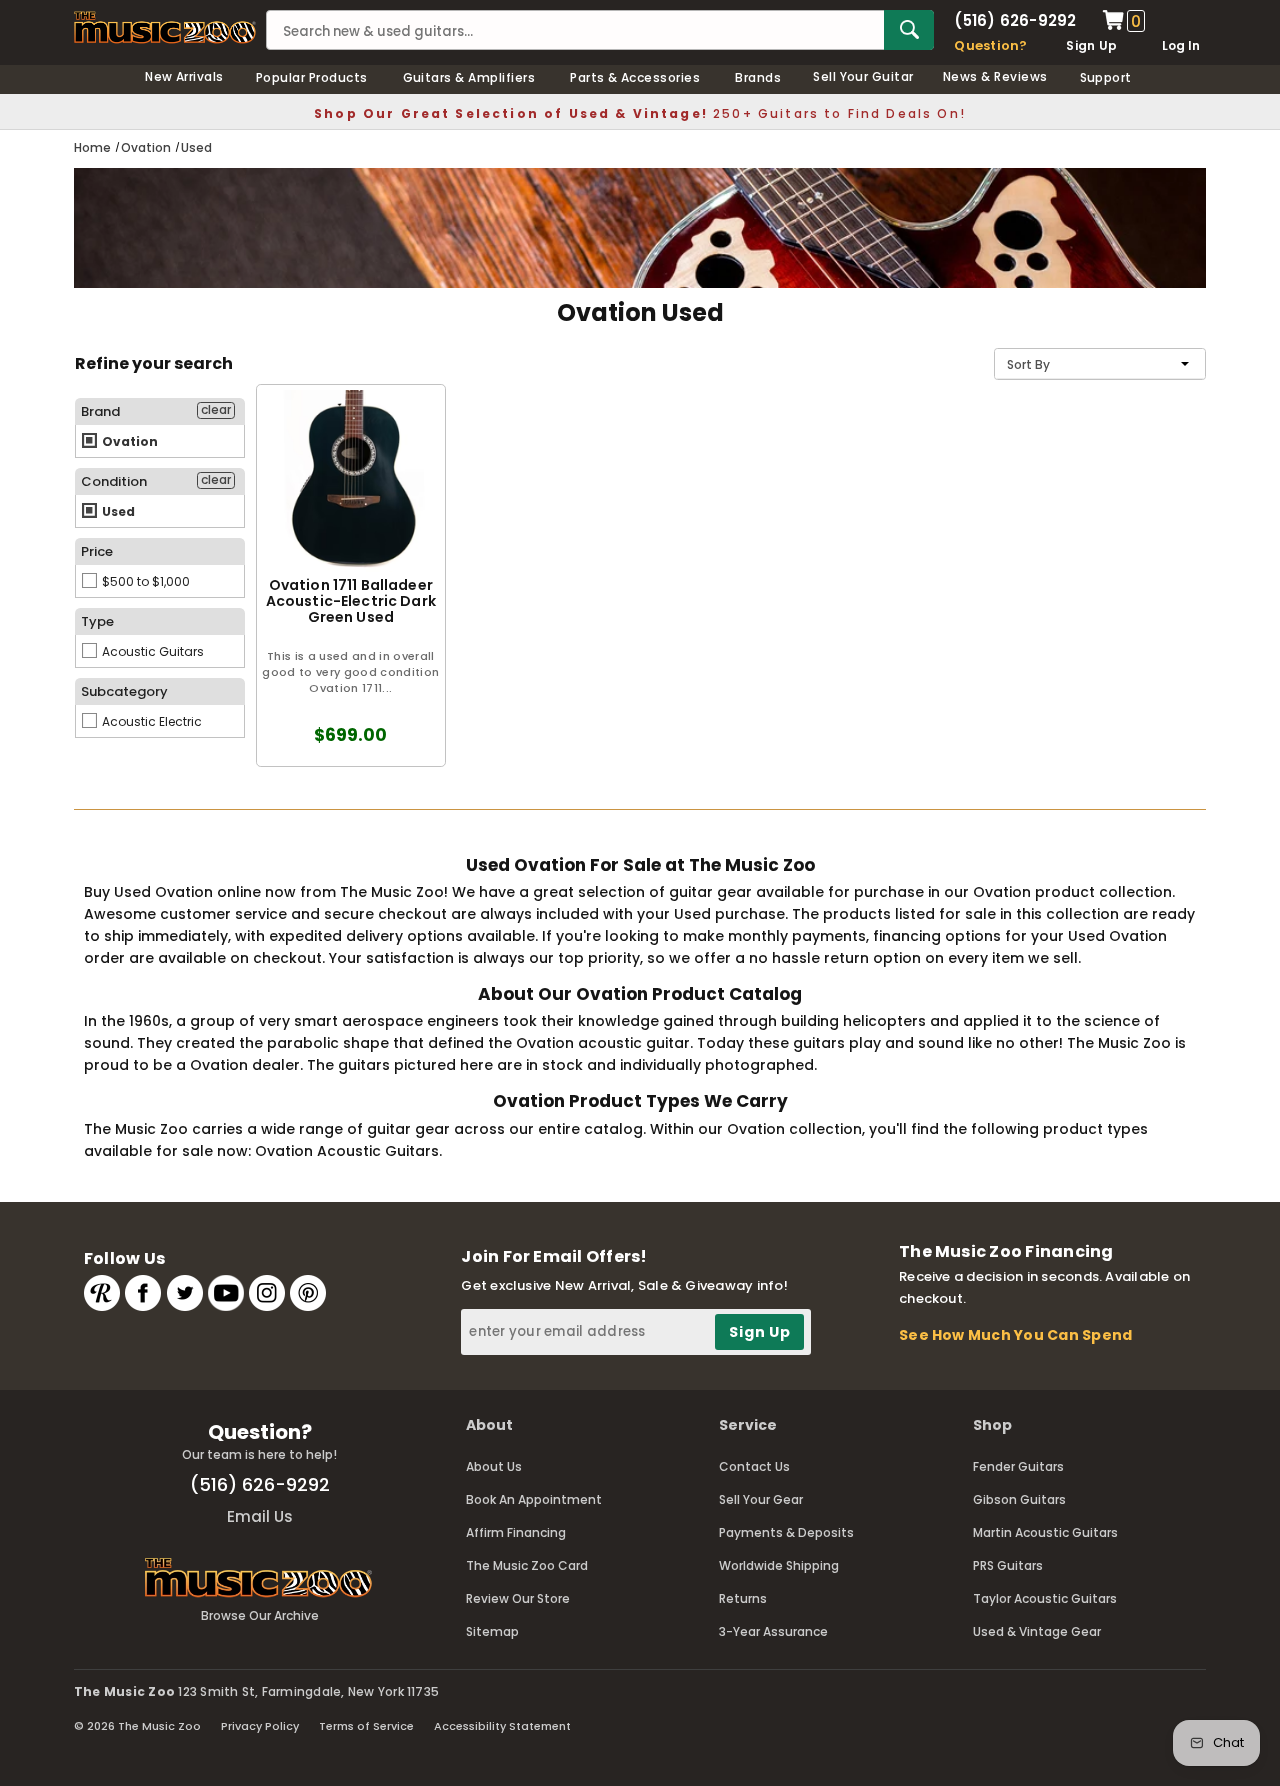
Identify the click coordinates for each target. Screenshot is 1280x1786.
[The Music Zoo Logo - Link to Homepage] (165, 27)
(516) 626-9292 (1015, 20)
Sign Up (1091, 45)
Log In (1181, 45)
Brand (100, 411)
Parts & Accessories (635, 77)
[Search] (909, 30)
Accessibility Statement (502, 1726)
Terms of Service (366, 1726)
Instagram (267, 1293)
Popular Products (312, 77)
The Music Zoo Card (527, 1565)
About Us (494, 1466)
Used (117, 511)
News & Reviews (995, 76)
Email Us (260, 1516)
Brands (758, 77)
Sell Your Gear (761, 1499)
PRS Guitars (1008, 1565)
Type (97, 621)
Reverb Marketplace (102, 1293)
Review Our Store (518, 1598)
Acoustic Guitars (151, 651)
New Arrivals (184, 76)
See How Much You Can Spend (1015, 1335)
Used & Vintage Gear (1037, 1631)
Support (1106, 77)
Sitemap (492, 1631)
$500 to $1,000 (144, 581)
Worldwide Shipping (779, 1565)
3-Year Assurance (773, 1631)
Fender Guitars (1018, 1466)
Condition (114, 481)
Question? (990, 45)
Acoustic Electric (150, 721)
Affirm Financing (516, 1532)
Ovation (128, 441)
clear (216, 410)
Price (97, 551)
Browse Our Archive (260, 1615)
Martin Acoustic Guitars (1045, 1532)
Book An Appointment (534, 1499)
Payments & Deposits (786, 1532)
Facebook (143, 1293)
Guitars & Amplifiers (469, 77)
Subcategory (124, 691)
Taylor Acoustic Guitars (1045, 1598)
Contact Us (754, 1466)
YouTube (226, 1293)
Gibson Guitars (1019, 1499)
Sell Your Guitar (863, 76)
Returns (743, 1598)
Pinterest (308, 1293)
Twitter (185, 1293)
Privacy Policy (260, 1726)
